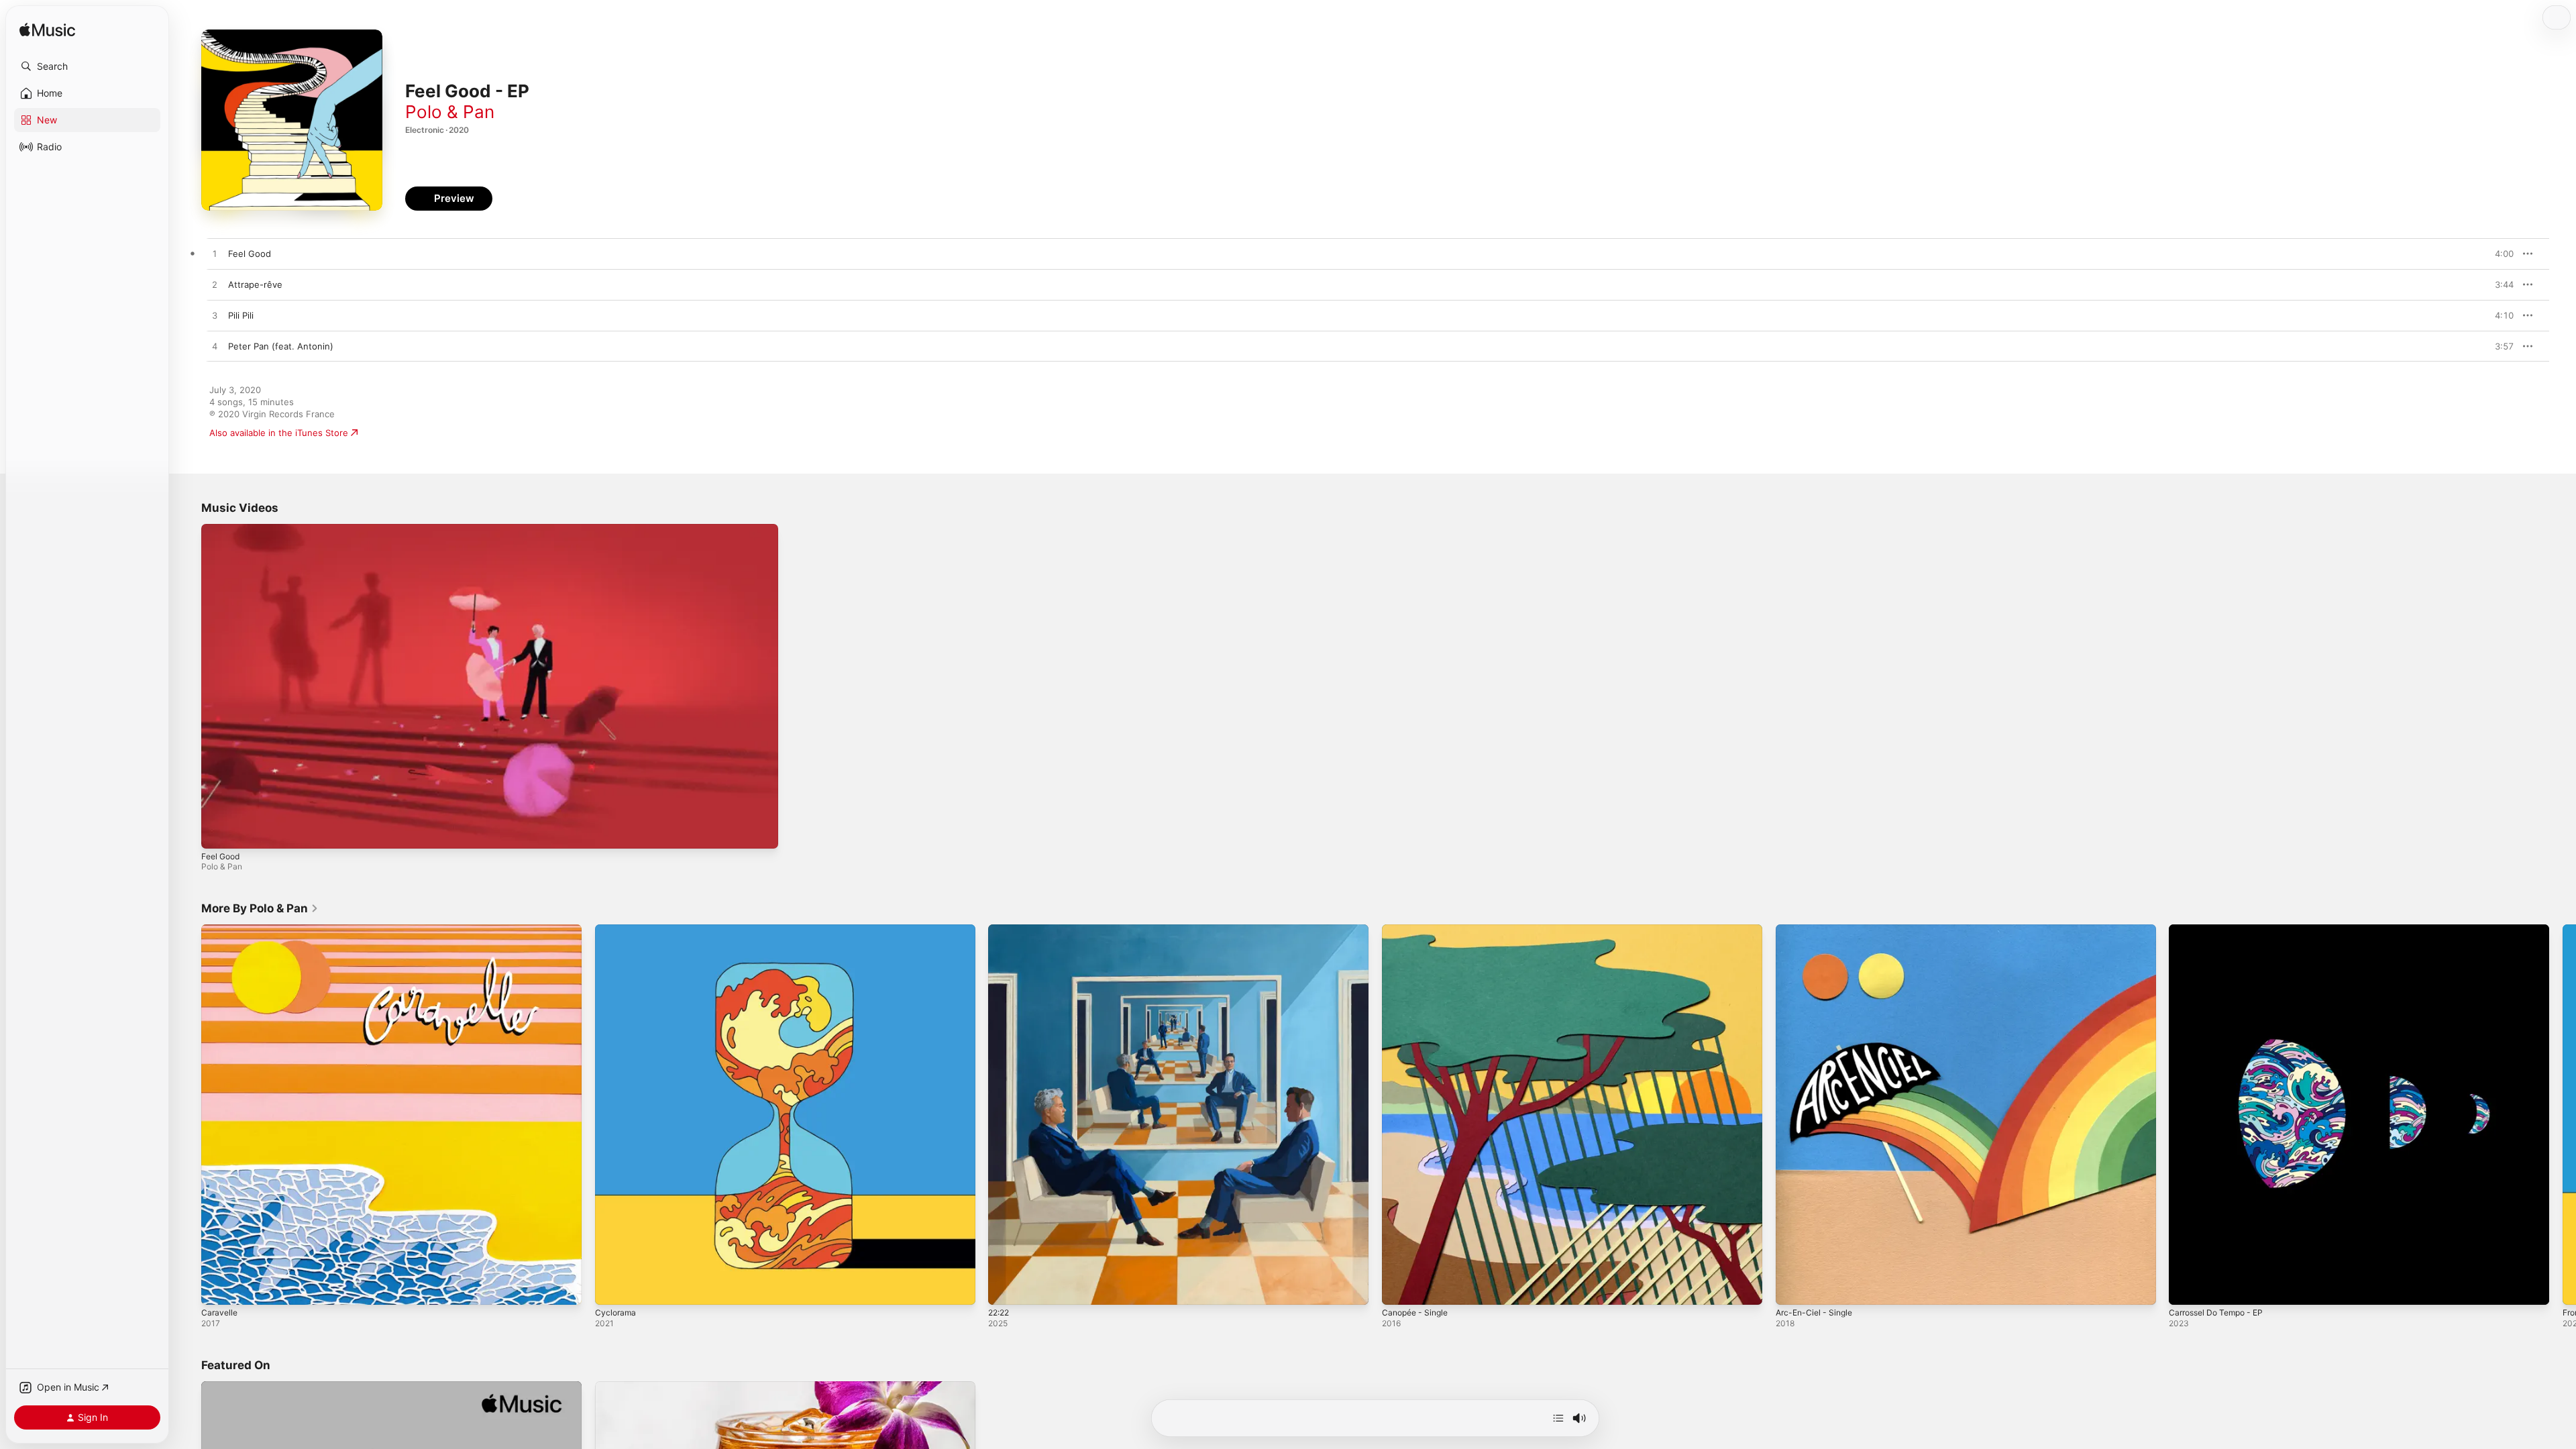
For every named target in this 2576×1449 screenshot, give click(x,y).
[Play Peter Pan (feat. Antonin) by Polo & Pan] (215, 347)
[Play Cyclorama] (612, 1288)
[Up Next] (1558, 1418)
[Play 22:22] (1005, 1288)
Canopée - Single (1418, 930)
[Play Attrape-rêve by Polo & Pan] (215, 285)
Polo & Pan (450, 112)
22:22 (1000, 930)
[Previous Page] (188, 1115)
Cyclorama (616, 930)
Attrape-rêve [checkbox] (255, 284)
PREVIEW (2499, 254)
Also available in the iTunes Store (279, 433)
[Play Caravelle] (218, 1288)
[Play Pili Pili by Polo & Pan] (215, 316)
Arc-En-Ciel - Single (1817, 930)
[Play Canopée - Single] (1399, 1288)
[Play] (218, 832)
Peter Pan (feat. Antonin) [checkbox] (281, 346)
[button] (87, 66)
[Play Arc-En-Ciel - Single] (1792, 1288)
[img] (47, 31)
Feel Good (220, 856)
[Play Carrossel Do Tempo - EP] (2186, 1288)
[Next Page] (2563, 1115)
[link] (260, 908)
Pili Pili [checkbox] (241, 315)
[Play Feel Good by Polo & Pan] (215, 254)
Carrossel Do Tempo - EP (2221, 930)
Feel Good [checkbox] (250, 254)
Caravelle (220, 930)
